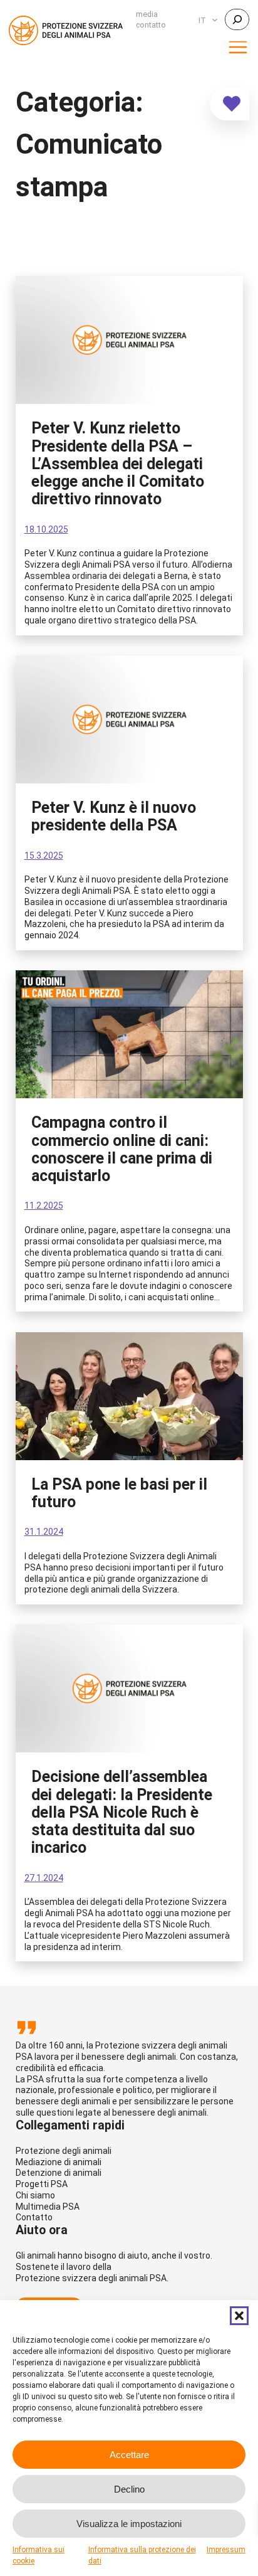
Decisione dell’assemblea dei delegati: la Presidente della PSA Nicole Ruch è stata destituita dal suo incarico (122, 1812)
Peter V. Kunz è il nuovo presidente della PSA (114, 817)
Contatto (34, 2217)
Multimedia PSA (48, 2207)
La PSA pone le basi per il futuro (119, 1493)
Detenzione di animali (59, 2173)
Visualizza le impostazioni (129, 2524)
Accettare (129, 2455)
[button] (239, 2316)
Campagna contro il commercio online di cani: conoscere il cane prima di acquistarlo (122, 1149)
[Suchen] (237, 19)
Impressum (226, 2550)
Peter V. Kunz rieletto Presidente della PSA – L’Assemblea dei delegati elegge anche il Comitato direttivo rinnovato (118, 464)
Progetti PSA (42, 2184)
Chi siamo (35, 2195)
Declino (129, 2489)
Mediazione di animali (59, 2162)
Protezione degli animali (64, 2151)
